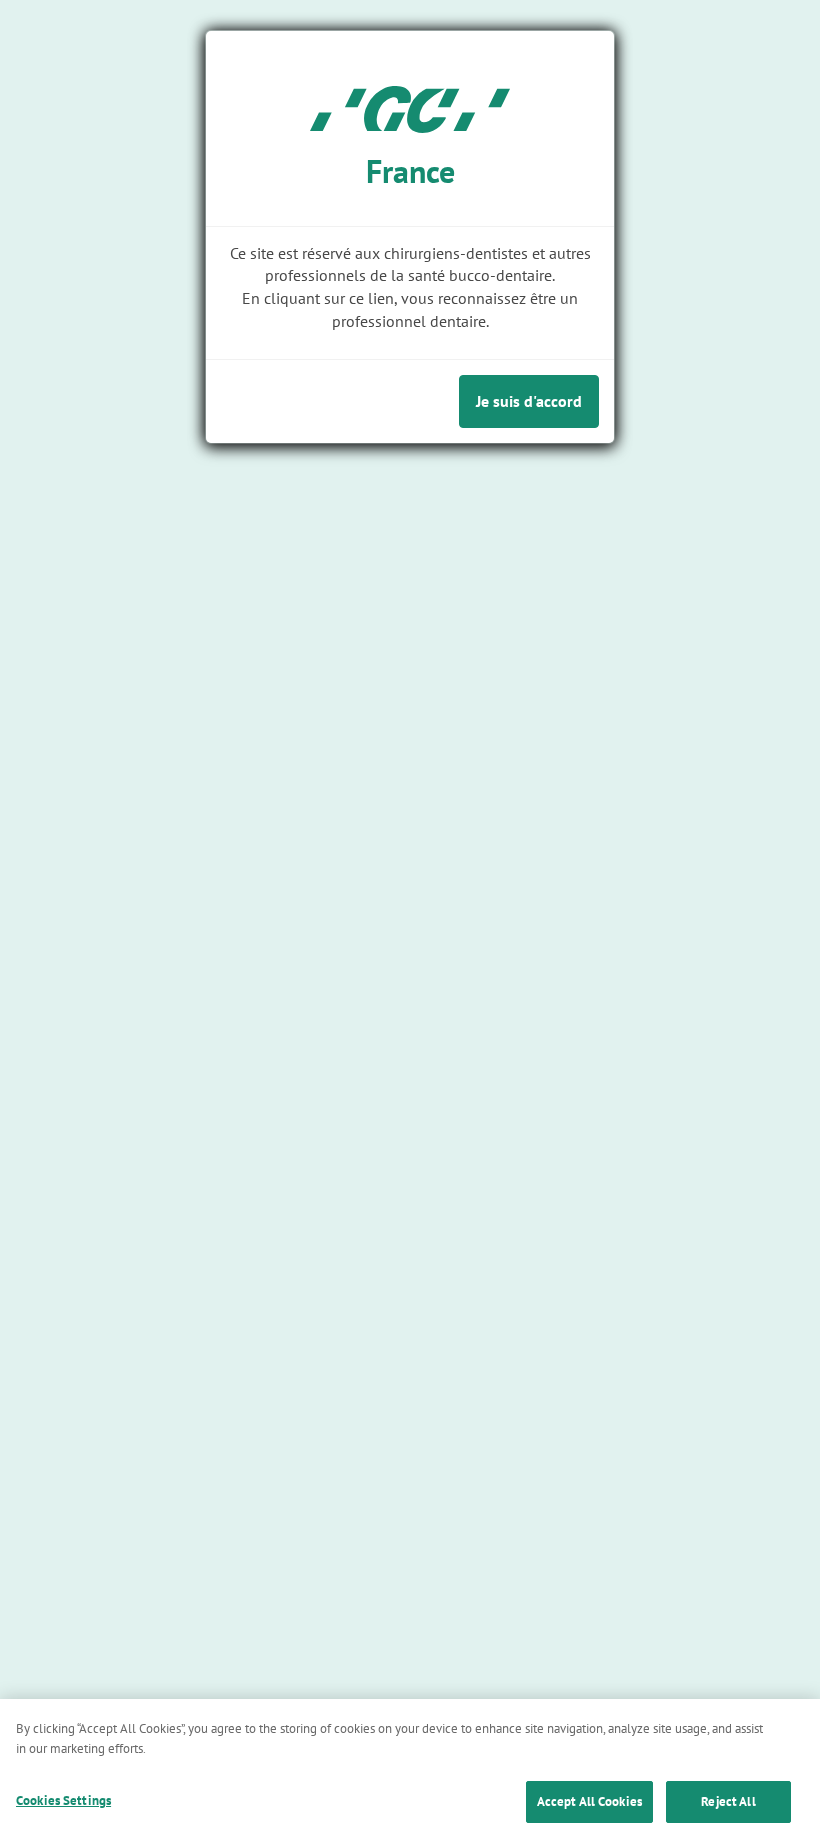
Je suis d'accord (529, 401)
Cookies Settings (63, 1800)
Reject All (728, 1801)
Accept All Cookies (589, 1801)
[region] (410, 1768)
